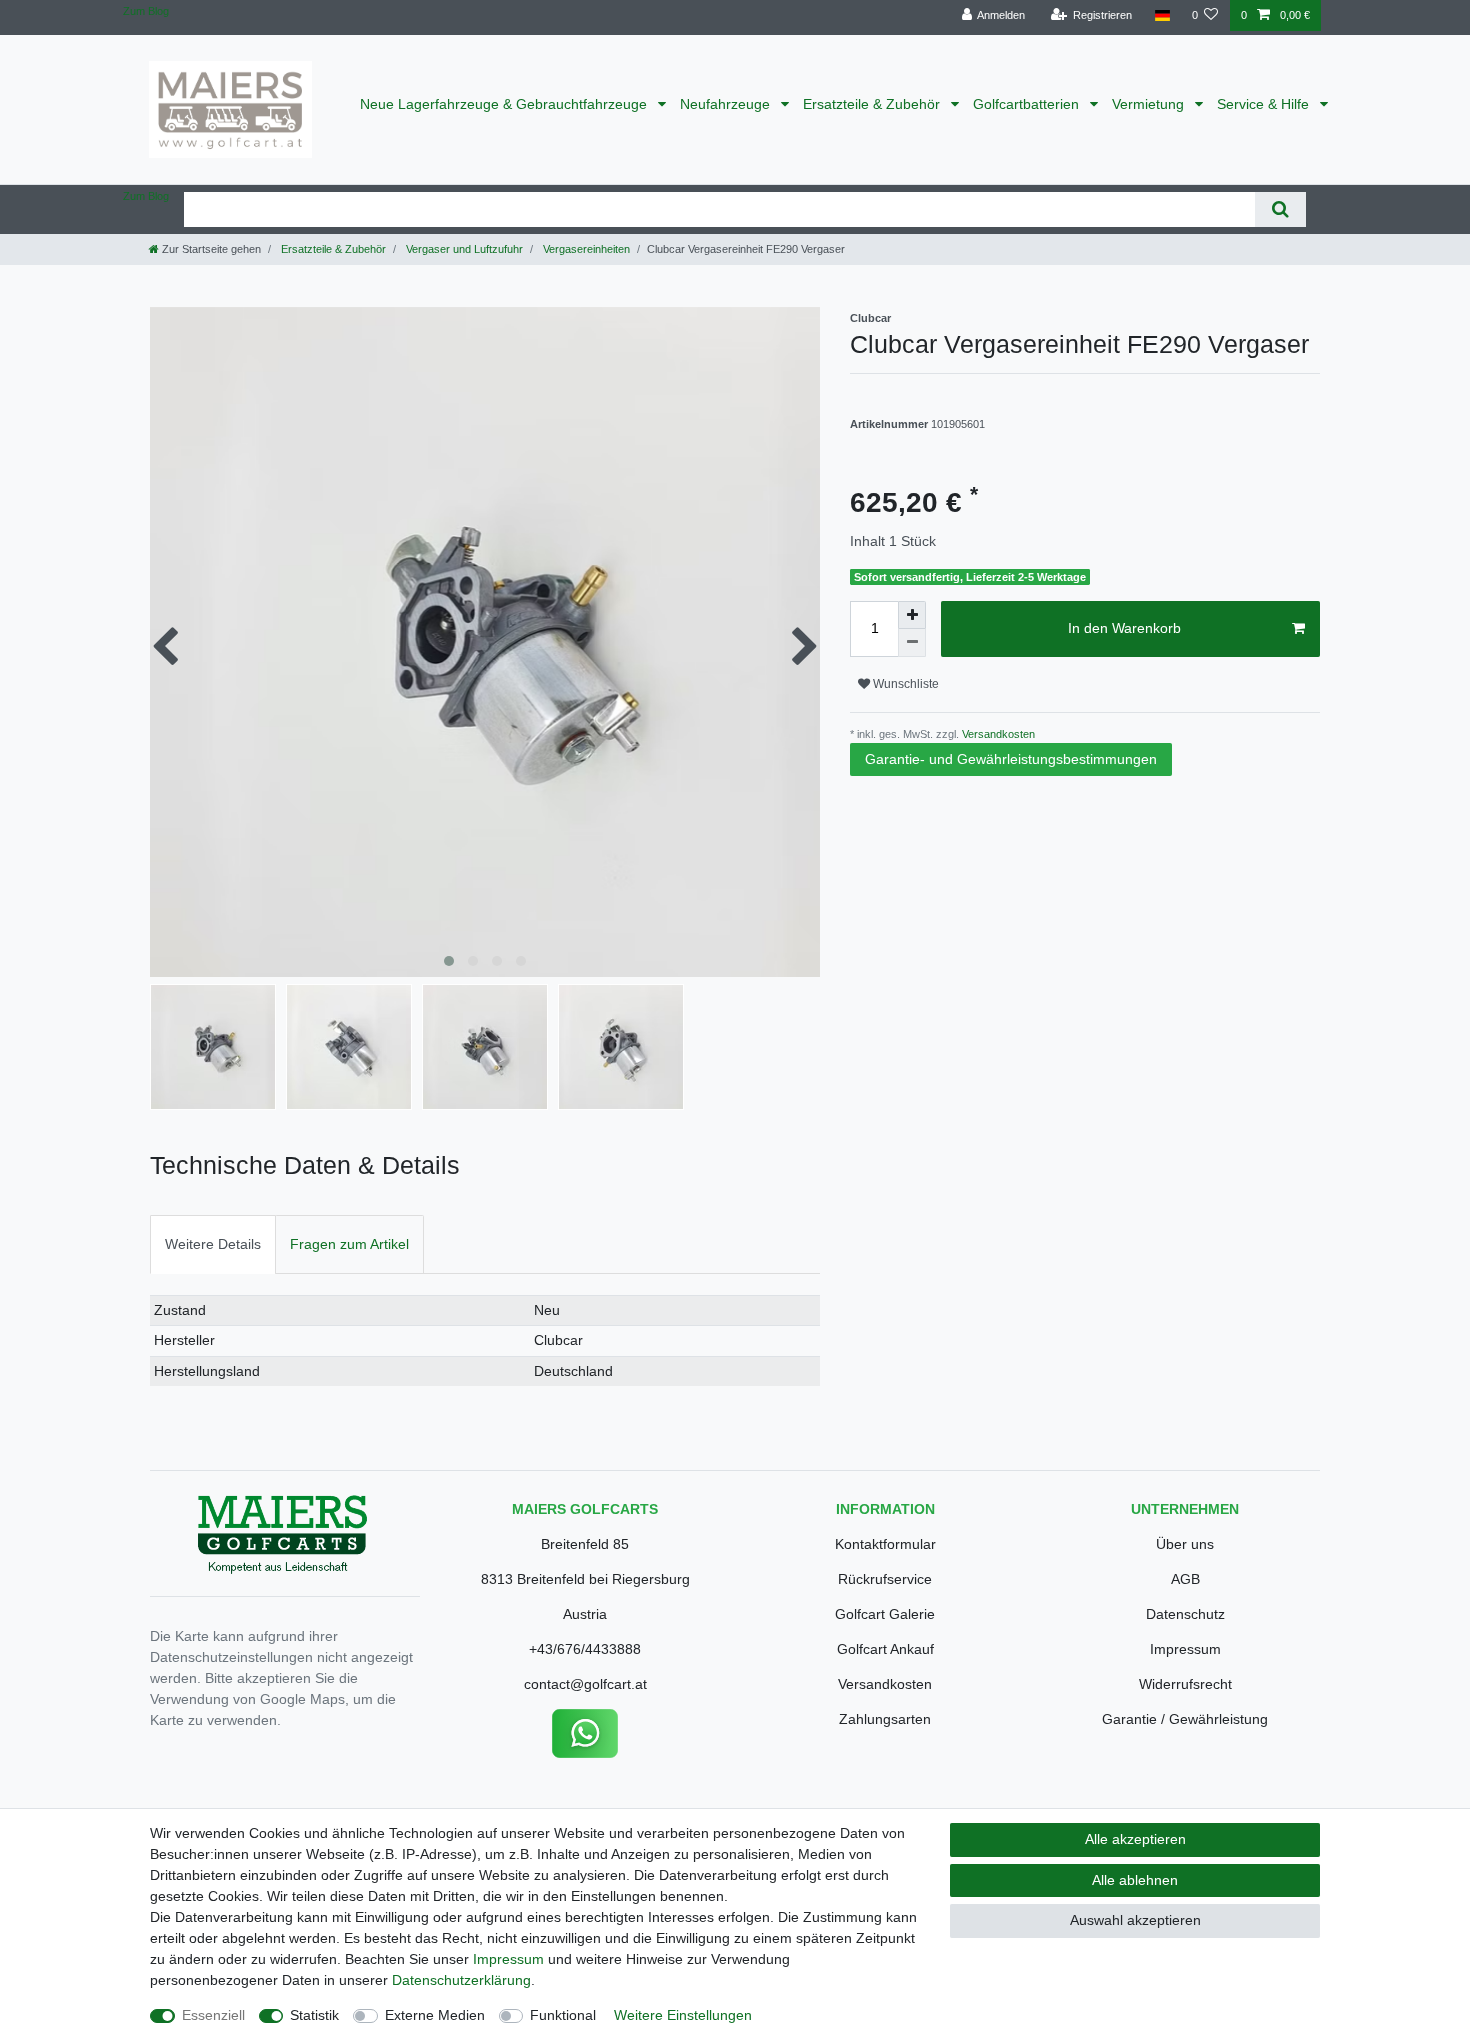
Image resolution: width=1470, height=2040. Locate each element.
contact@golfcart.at (585, 1684)
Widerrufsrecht (1185, 1684)
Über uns (1185, 1544)
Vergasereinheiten (585, 249)
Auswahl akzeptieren (1135, 1920)
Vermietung (1150, 104)
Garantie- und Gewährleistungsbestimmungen (1011, 759)
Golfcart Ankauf (885, 1649)
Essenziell (213, 2015)
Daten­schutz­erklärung (461, 1980)
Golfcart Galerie (885, 1614)
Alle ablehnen (1135, 1880)
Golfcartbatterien (1028, 104)
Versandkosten (997, 734)
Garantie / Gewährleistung (1185, 1719)
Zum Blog (146, 11)
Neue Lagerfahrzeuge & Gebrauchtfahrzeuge (505, 104)
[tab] (213, 1244)
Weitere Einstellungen (683, 2015)
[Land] (1161, 15)
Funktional (563, 2015)
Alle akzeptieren (1135, 1839)
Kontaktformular (885, 1544)
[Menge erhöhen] (912, 615)
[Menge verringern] (912, 643)
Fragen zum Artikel (349, 1244)
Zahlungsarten (885, 1719)
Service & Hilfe (1265, 104)
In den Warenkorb (1124, 628)
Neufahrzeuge (727, 104)
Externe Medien (435, 2015)
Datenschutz (1185, 1614)
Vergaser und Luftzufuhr (463, 249)
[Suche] (1280, 209)
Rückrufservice (885, 1579)
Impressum (1185, 1649)
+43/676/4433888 (585, 1649)
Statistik (314, 2015)
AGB (1185, 1579)
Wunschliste (904, 684)
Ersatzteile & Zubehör (873, 104)
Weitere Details (213, 1244)
